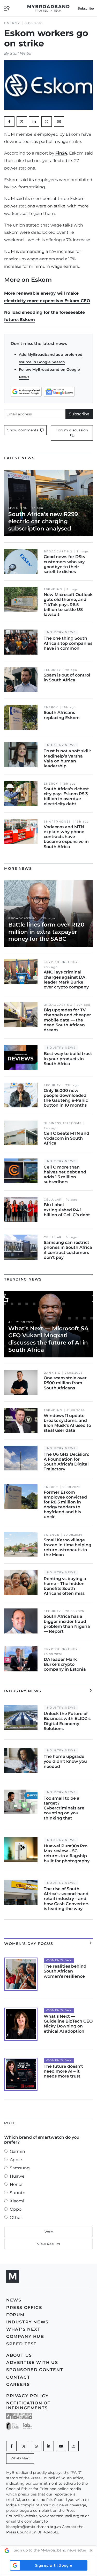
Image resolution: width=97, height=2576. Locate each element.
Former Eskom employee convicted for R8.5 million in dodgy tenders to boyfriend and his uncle (65, 1505)
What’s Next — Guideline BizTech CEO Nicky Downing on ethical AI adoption (68, 2024)
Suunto (18, 2193)
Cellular (53, 1200)
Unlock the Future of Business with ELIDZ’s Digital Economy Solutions (67, 1721)
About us (19, 2355)
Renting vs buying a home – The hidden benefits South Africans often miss (65, 1586)
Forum (15, 2315)
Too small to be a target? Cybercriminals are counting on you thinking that (64, 1808)
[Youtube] (61, 2446)
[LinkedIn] (34, 122)
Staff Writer (21, 53)
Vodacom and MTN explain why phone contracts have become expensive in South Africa (66, 837)
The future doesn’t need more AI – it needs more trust (63, 2071)
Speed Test (21, 2344)
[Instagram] (73, 2446)
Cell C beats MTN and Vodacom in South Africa (66, 1138)
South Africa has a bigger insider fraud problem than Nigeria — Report (67, 1624)
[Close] (91, 2551)
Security (52, 670)
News (14, 2300)
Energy (12, 23)
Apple (16, 2160)
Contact (18, 2377)
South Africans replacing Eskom (62, 715)
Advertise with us (32, 2362)
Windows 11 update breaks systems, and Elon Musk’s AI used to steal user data (67, 1423)
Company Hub (25, 2336)
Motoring (18, 508)
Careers (18, 2384)
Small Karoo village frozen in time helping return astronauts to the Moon (68, 1547)
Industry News (61, 632)
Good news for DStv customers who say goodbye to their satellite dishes (65, 564)
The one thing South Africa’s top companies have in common (68, 643)
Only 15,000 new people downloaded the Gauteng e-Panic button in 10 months (66, 1098)
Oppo (16, 2209)
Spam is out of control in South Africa (67, 678)
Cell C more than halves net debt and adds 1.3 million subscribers (65, 1175)
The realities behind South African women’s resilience (65, 1971)
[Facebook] (11, 2446)
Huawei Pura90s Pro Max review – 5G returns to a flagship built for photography (67, 1853)
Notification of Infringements (28, 2405)
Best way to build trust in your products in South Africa (68, 1058)
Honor (16, 2184)
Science (51, 1535)
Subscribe (79, 414)
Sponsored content (35, 2370)
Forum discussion (72, 430)
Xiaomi (17, 2201)
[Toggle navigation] (7, 8)
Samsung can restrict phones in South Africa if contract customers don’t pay (68, 1250)
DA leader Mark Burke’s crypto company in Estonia (65, 1664)
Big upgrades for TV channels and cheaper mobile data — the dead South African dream (67, 1020)
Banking (52, 1373)
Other (16, 2217)
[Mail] (59, 122)
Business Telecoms (63, 1123)
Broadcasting (58, 552)
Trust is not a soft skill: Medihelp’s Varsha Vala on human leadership (67, 758)
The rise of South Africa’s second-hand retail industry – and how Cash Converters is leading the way (66, 1899)
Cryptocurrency (61, 962)
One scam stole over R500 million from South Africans (65, 1383)
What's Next (23, 2329)
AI (10, 1322)
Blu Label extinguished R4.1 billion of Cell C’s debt (67, 1210)
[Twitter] (22, 122)
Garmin (17, 2151)
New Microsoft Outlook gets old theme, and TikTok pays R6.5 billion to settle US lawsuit (68, 605)
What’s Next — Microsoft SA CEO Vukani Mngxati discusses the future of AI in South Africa (48, 1339)
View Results (48, 2244)
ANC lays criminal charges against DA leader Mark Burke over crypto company (66, 980)
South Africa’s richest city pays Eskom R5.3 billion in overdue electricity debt (66, 796)
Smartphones (57, 822)
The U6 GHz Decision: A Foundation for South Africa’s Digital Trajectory (66, 1462)
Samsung (20, 2168)
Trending (53, 589)
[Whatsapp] (36, 2446)
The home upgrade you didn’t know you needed (65, 1761)
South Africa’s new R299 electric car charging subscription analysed (43, 521)
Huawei (18, 2176)
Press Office (24, 2308)
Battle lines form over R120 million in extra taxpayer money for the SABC (46, 932)
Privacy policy (27, 2396)
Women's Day (59, 1960)
